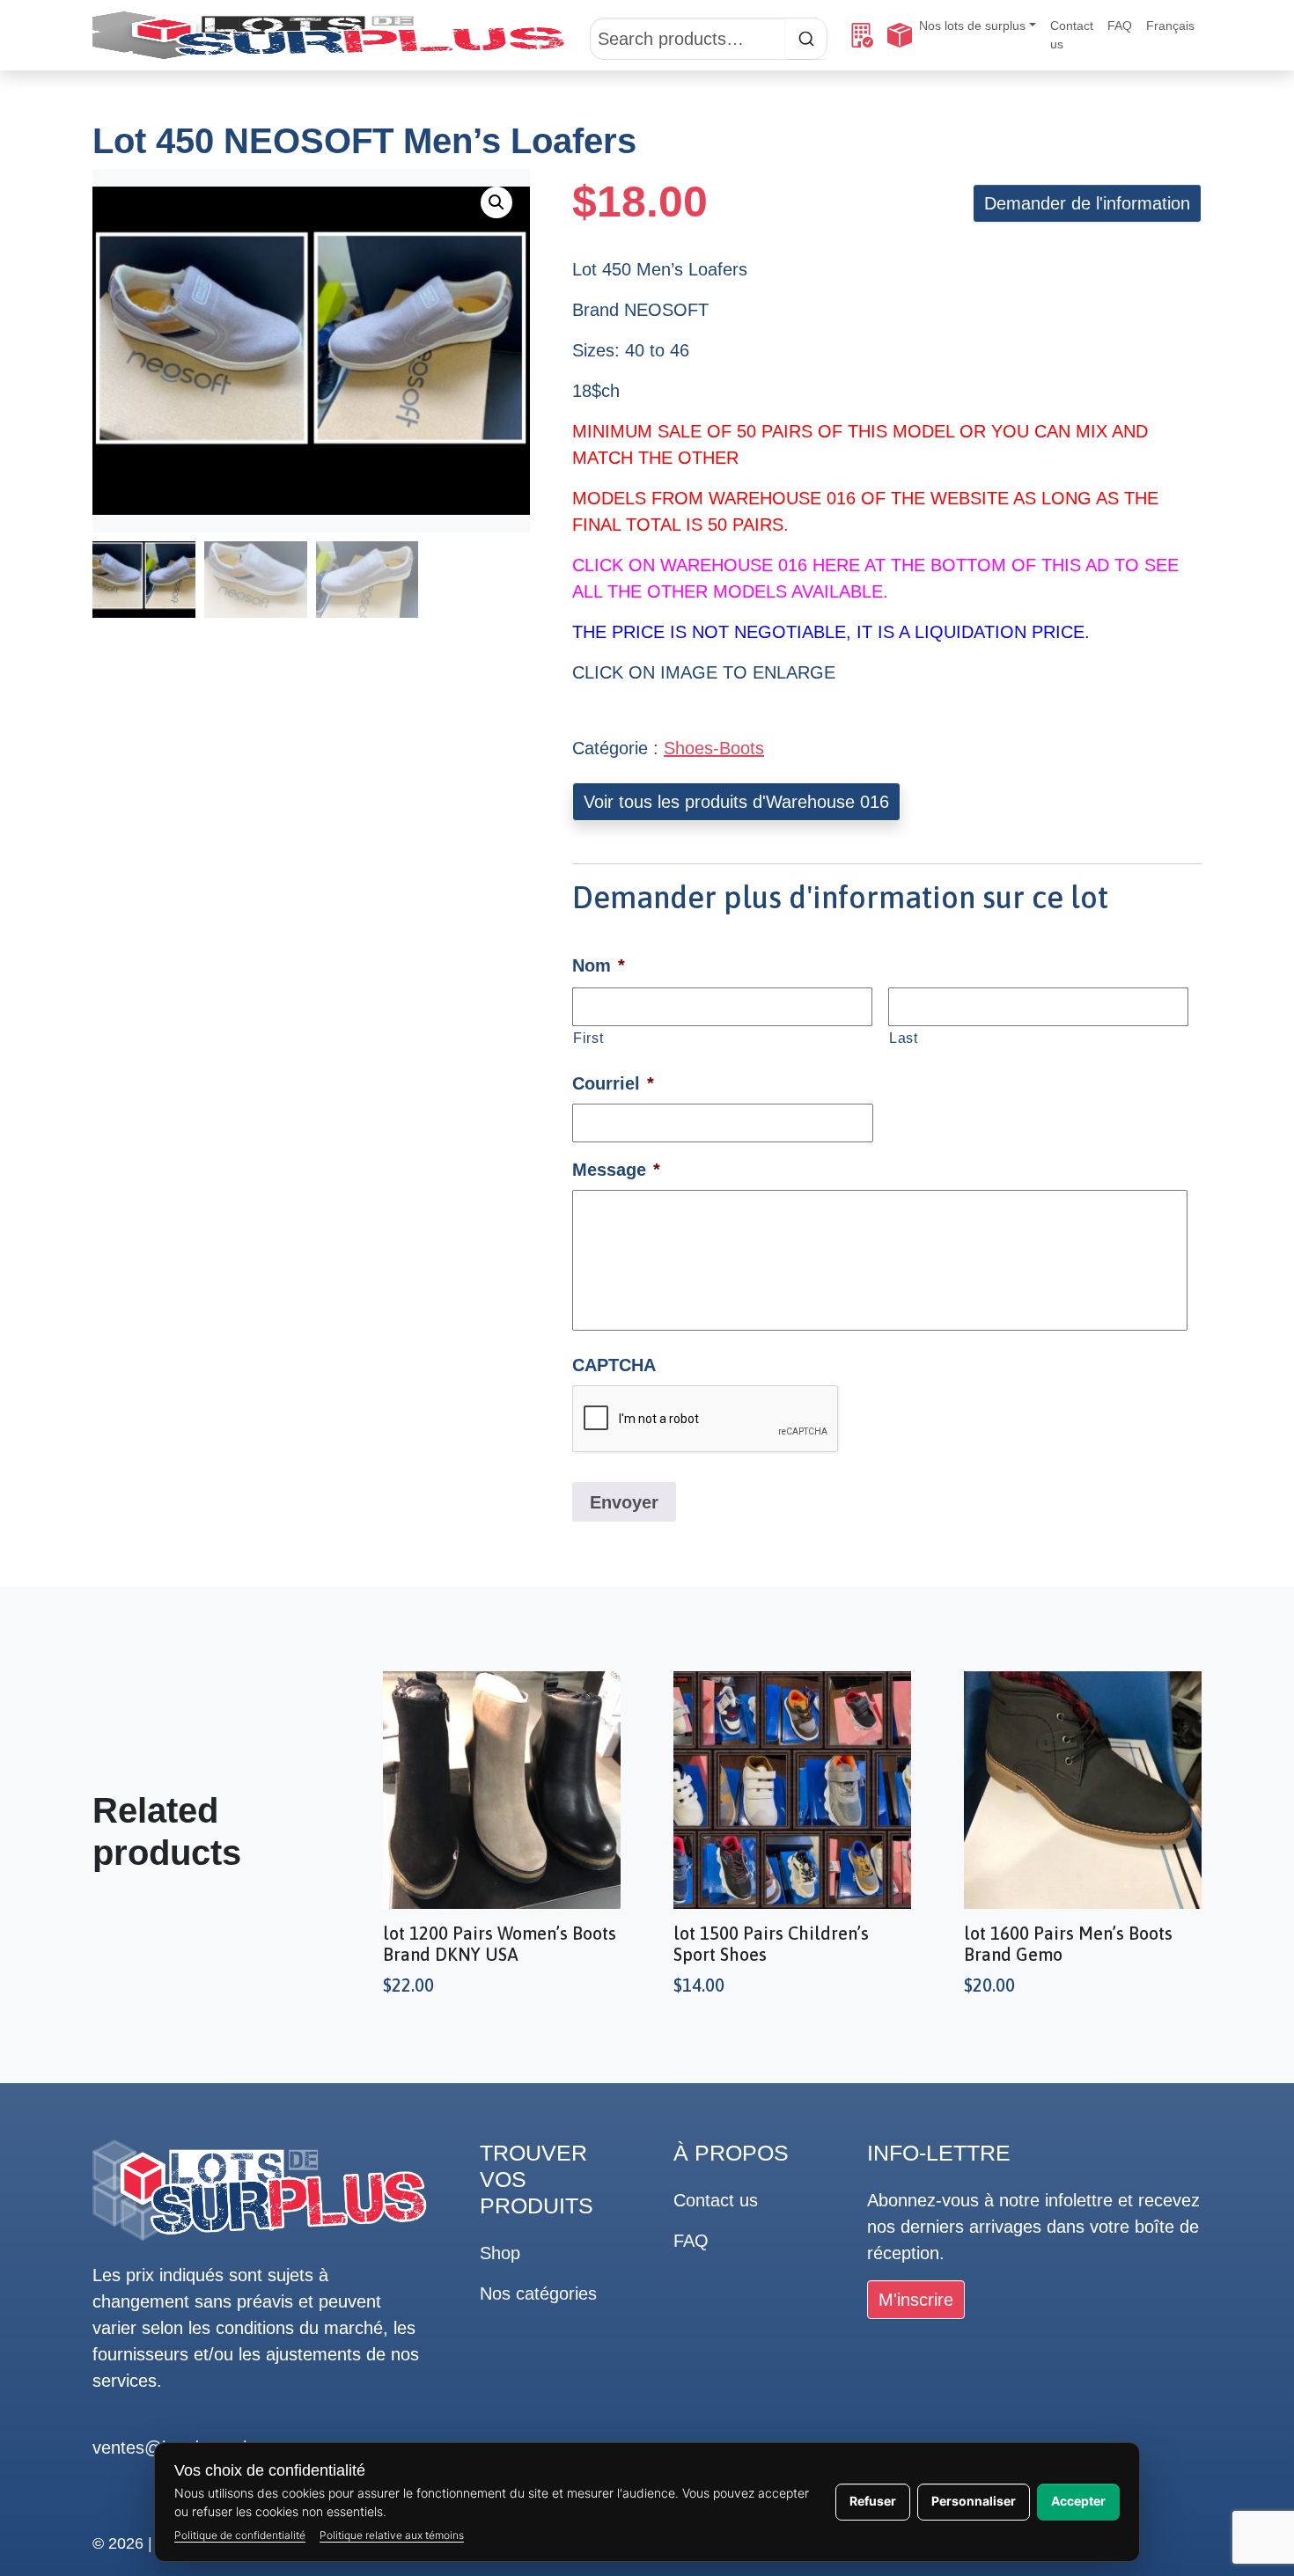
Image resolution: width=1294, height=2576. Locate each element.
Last (904, 1038)
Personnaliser (974, 2501)
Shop (500, 2253)
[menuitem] (1170, 26)
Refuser (873, 2501)
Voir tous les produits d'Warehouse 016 (736, 802)
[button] (496, 202)
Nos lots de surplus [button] (972, 26)
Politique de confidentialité (240, 2535)
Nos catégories (538, 2293)
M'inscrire (916, 2300)
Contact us (1072, 35)
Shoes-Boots (714, 748)
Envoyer (624, 1502)
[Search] (709, 35)
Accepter (1078, 2501)
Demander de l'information (1087, 203)
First (588, 1038)
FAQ (1120, 26)
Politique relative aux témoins (392, 2535)
